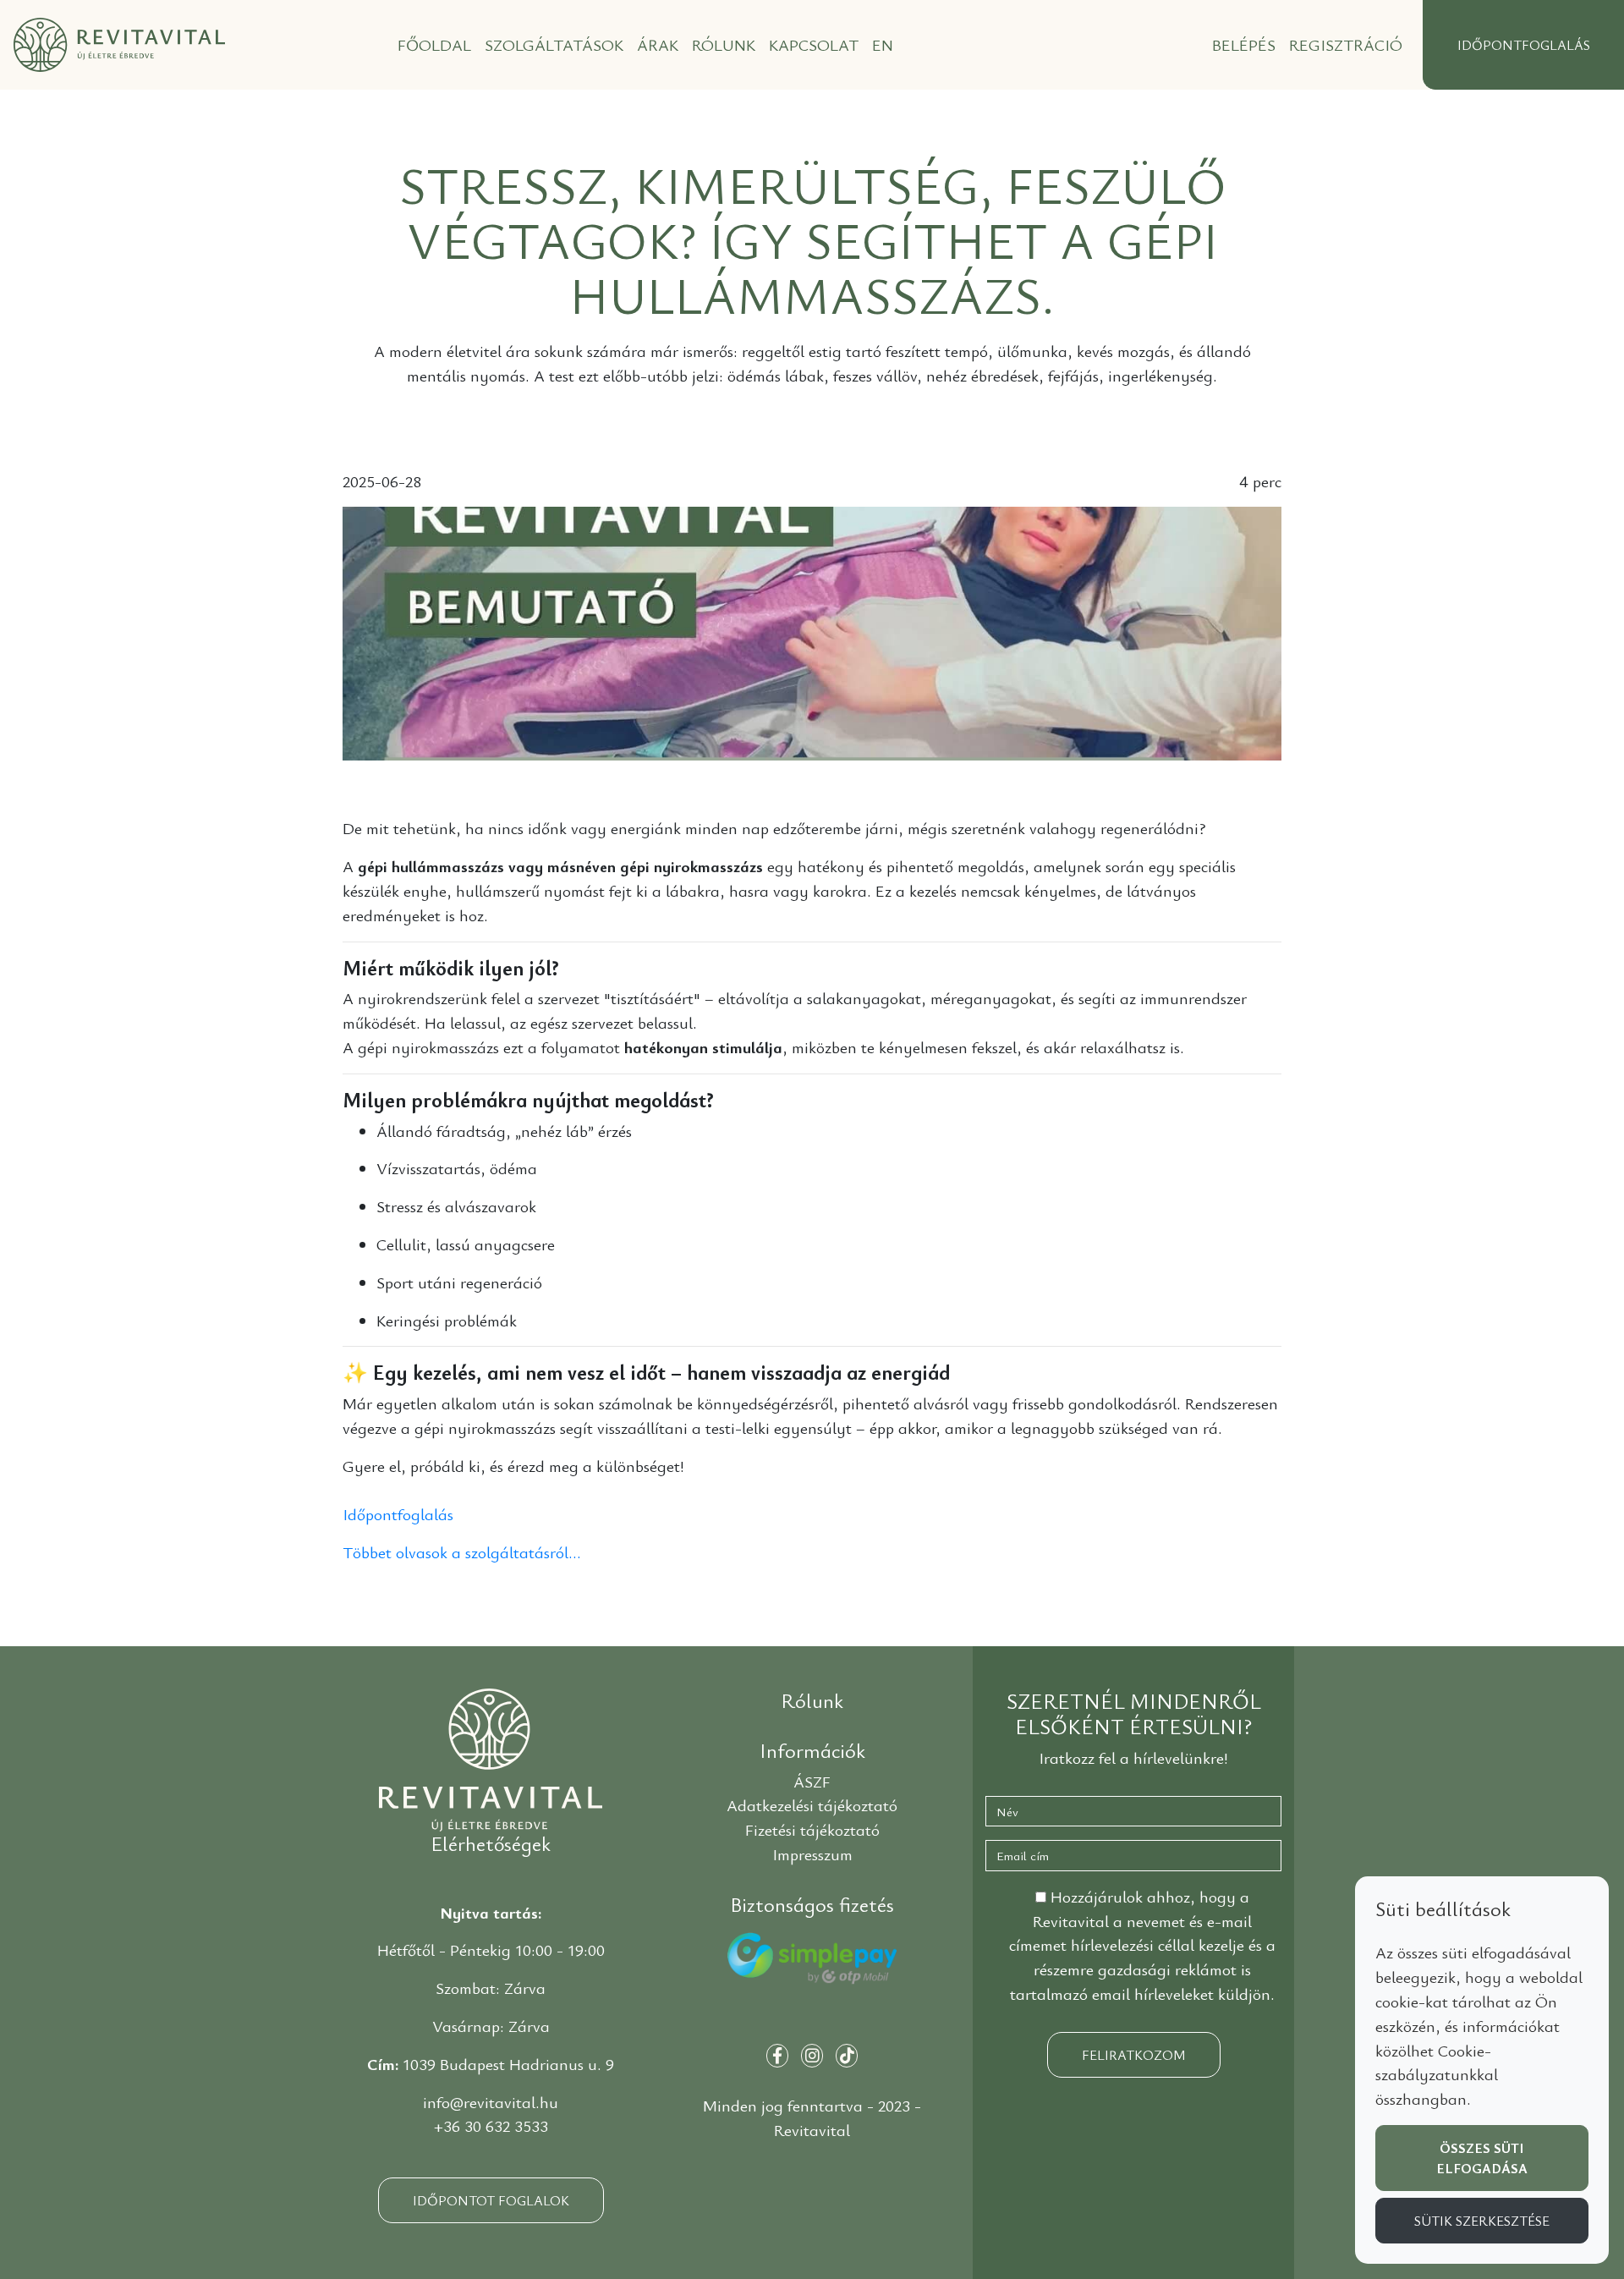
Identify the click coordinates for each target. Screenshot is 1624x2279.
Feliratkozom (1134, 2055)
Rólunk (724, 45)
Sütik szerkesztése (1482, 2221)
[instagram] (812, 2056)
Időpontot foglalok (491, 2200)
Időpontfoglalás (398, 1514)
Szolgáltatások (554, 45)
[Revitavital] (491, 1757)
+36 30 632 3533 (491, 2126)
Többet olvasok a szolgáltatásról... (462, 1552)
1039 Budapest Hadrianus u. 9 (508, 2064)
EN (883, 45)
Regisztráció (1346, 45)
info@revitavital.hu (491, 2102)
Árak (658, 45)
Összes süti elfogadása (1482, 2158)
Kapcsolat (814, 45)
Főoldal (434, 45)
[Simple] (812, 1969)
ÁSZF (812, 1782)
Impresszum (812, 1854)
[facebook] (777, 2056)
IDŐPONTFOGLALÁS (1524, 45)
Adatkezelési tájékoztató (812, 1805)
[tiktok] (847, 2056)
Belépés (1244, 45)
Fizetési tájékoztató (812, 1830)
